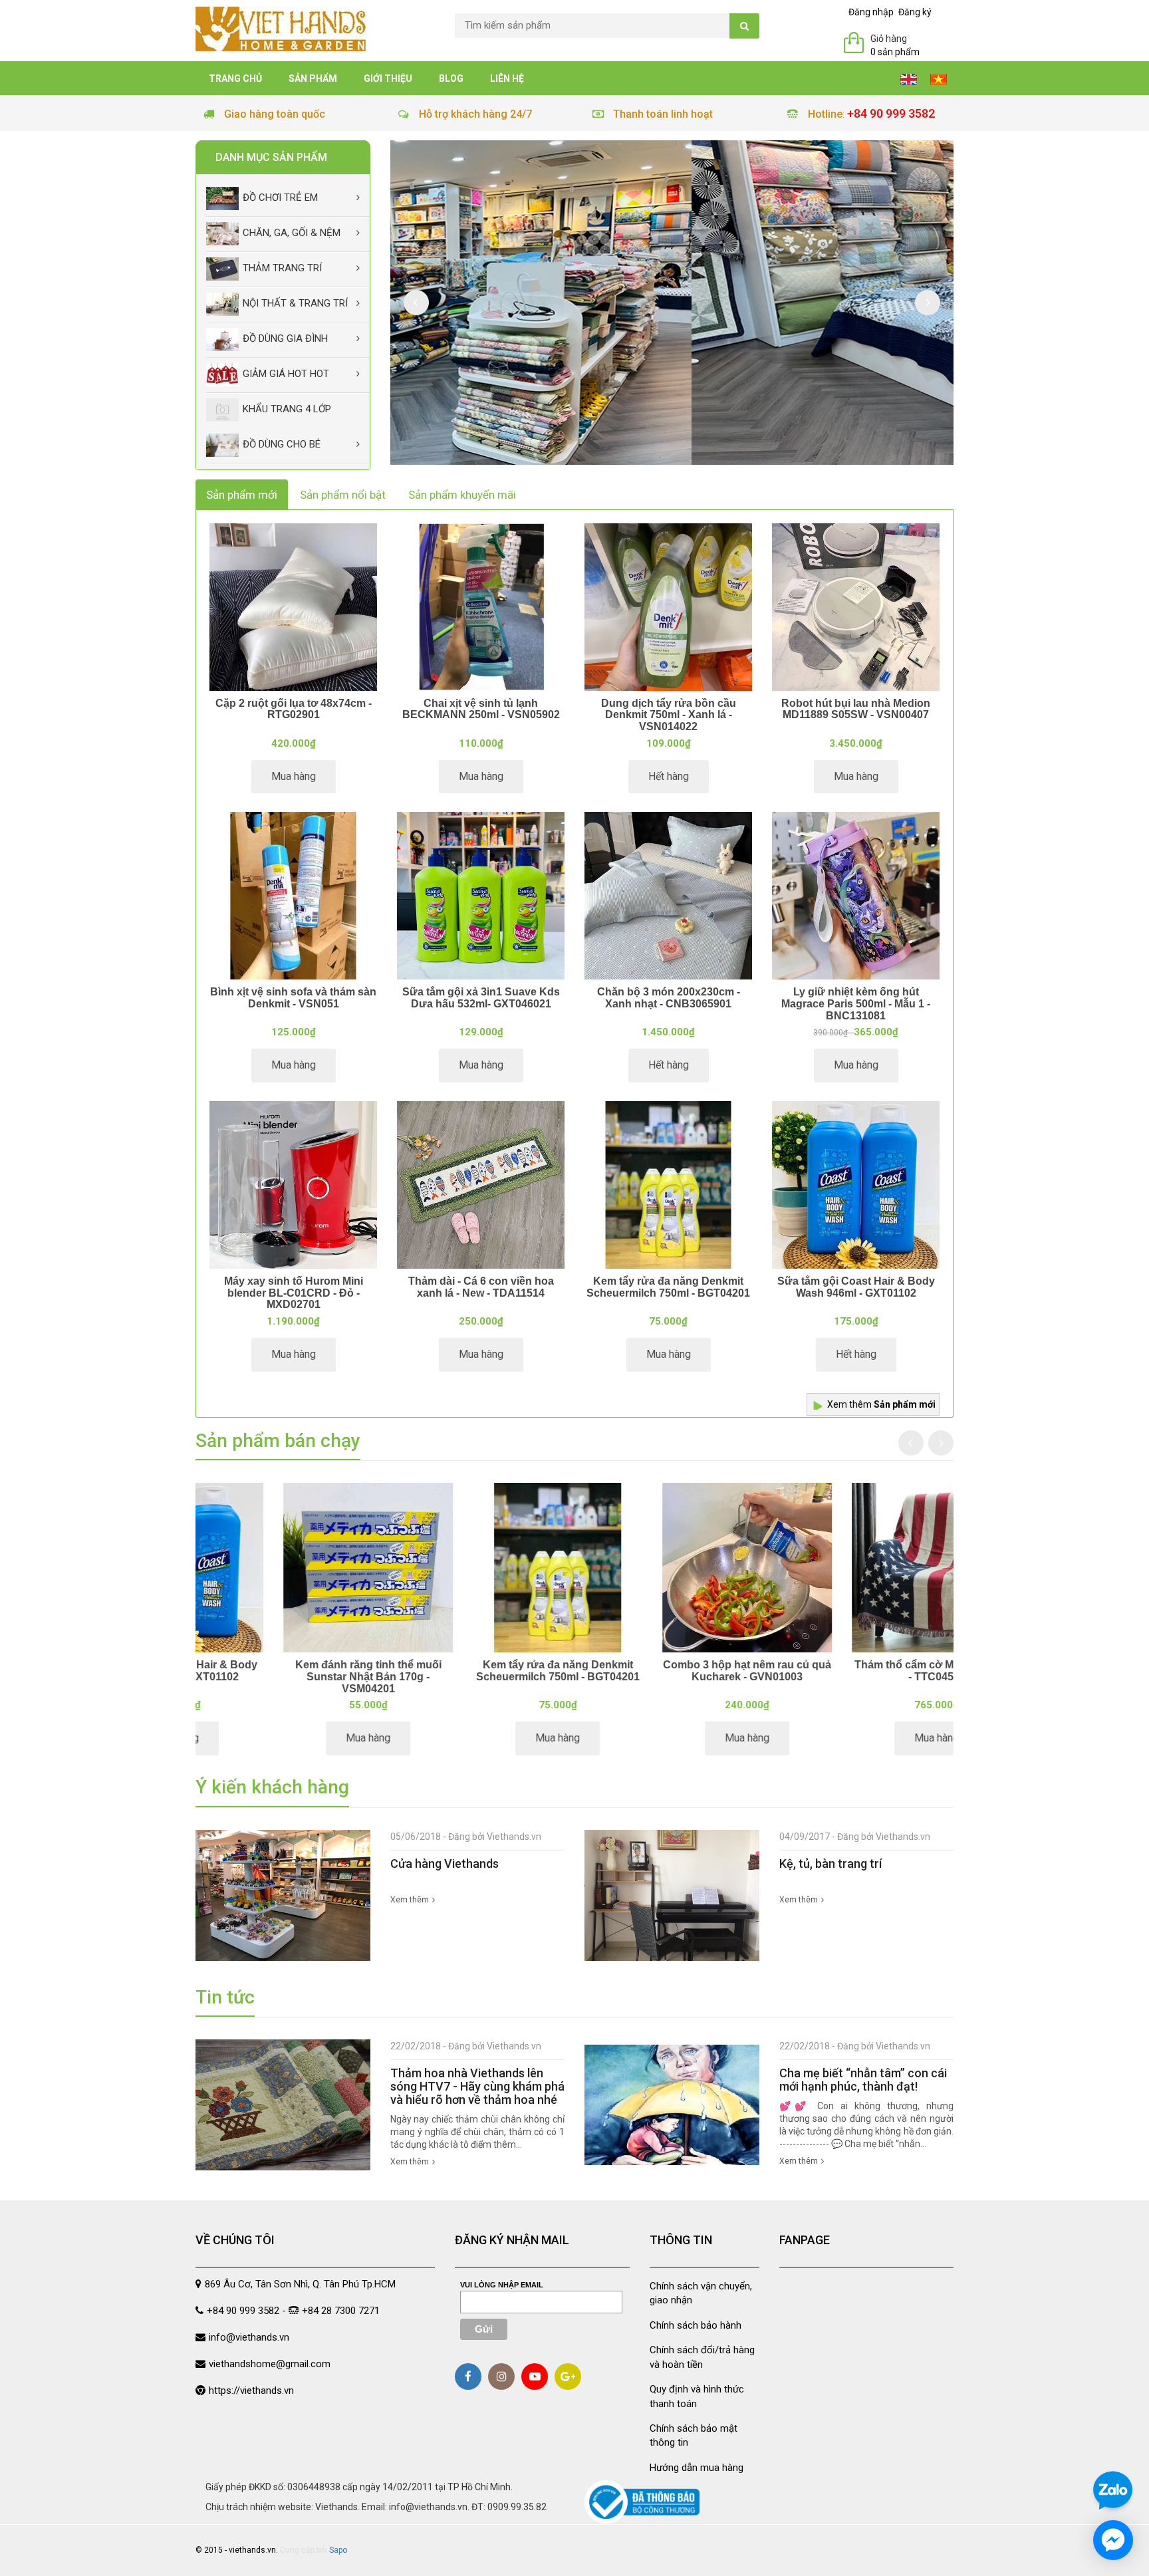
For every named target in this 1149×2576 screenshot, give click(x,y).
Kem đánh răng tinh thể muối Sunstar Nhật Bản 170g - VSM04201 (480, 1676)
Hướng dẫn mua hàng (697, 2468)
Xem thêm (881, 1404)
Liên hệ (507, 78)
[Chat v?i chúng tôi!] (1113, 2540)
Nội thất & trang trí (295, 303)
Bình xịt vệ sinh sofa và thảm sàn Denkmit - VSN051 (293, 998)
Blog (451, 78)
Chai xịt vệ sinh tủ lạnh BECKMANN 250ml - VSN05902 (481, 709)
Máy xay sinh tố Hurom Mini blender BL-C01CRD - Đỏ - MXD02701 (294, 1293)
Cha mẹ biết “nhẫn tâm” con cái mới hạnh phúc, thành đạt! (863, 2080)
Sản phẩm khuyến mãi (462, 495)
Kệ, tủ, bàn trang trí (830, 1864)
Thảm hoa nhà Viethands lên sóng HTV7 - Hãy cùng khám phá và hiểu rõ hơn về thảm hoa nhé (477, 2086)
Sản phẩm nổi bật (343, 495)
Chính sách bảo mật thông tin (694, 2435)
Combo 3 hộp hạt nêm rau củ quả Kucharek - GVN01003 (859, 1671)
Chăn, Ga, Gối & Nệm (292, 233)
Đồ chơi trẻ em (280, 197)
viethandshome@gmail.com (270, 2364)
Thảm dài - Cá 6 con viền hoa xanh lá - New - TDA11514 (481, 1287)
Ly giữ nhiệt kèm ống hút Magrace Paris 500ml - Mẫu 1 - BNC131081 (856, 1003)
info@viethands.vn (249, 2337)
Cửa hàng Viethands (445, 1864)
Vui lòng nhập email (502, 2285)
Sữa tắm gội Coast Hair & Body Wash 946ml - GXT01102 (856, 1287)
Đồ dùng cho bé (282, 444)
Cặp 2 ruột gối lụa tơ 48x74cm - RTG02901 (294, 709)
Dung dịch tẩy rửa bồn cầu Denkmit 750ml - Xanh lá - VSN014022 (669, 715)
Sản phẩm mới (242, 495)
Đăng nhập (871, 12)
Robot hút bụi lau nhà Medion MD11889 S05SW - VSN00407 (856, 709)
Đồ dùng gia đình (285, 338)
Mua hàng (294, 776)
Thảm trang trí (282, 268)
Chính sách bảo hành (696, 2325)
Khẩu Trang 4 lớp (287, 409)
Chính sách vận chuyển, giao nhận (701, 2293)
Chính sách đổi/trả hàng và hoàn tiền (702, 2357)
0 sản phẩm (895, 52)
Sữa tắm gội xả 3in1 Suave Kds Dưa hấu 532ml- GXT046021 (481, 998)
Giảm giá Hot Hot (286, 374)
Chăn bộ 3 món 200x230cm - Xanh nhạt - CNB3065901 (669, 998)
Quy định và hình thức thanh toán (697, 2396)
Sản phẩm (313, 78)
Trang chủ (235, 78)
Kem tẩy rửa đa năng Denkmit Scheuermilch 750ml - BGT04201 (668, 1287)
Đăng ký (915, 12)
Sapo (338, 2550)
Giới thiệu (388, 78)
